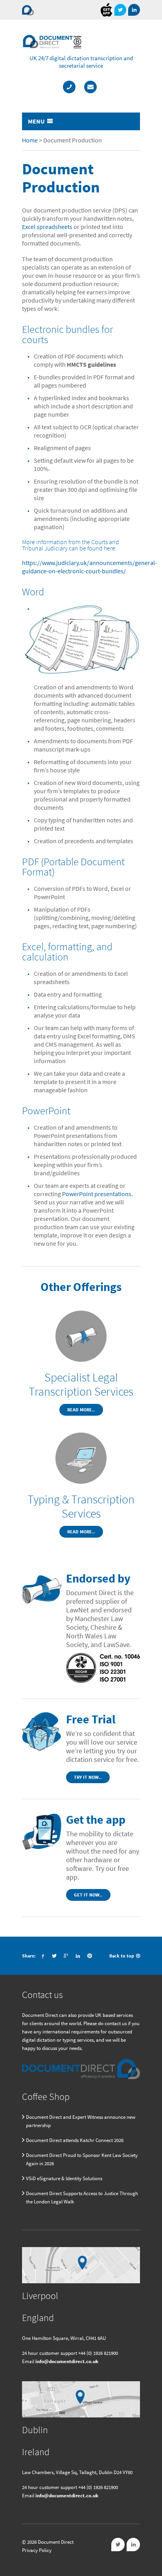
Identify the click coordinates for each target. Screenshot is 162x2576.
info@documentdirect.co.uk (67, 2361)
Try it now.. (88, 1777)
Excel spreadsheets (47, 227)
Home (30, 140)
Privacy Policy (37, 2550)
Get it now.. (88, 1895)
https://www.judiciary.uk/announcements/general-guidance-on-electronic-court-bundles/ (89, 567)
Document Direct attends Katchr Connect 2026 (75, 2140)
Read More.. (81, 1410)
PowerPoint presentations (97, 1194)
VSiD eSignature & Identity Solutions (64, 2178)
